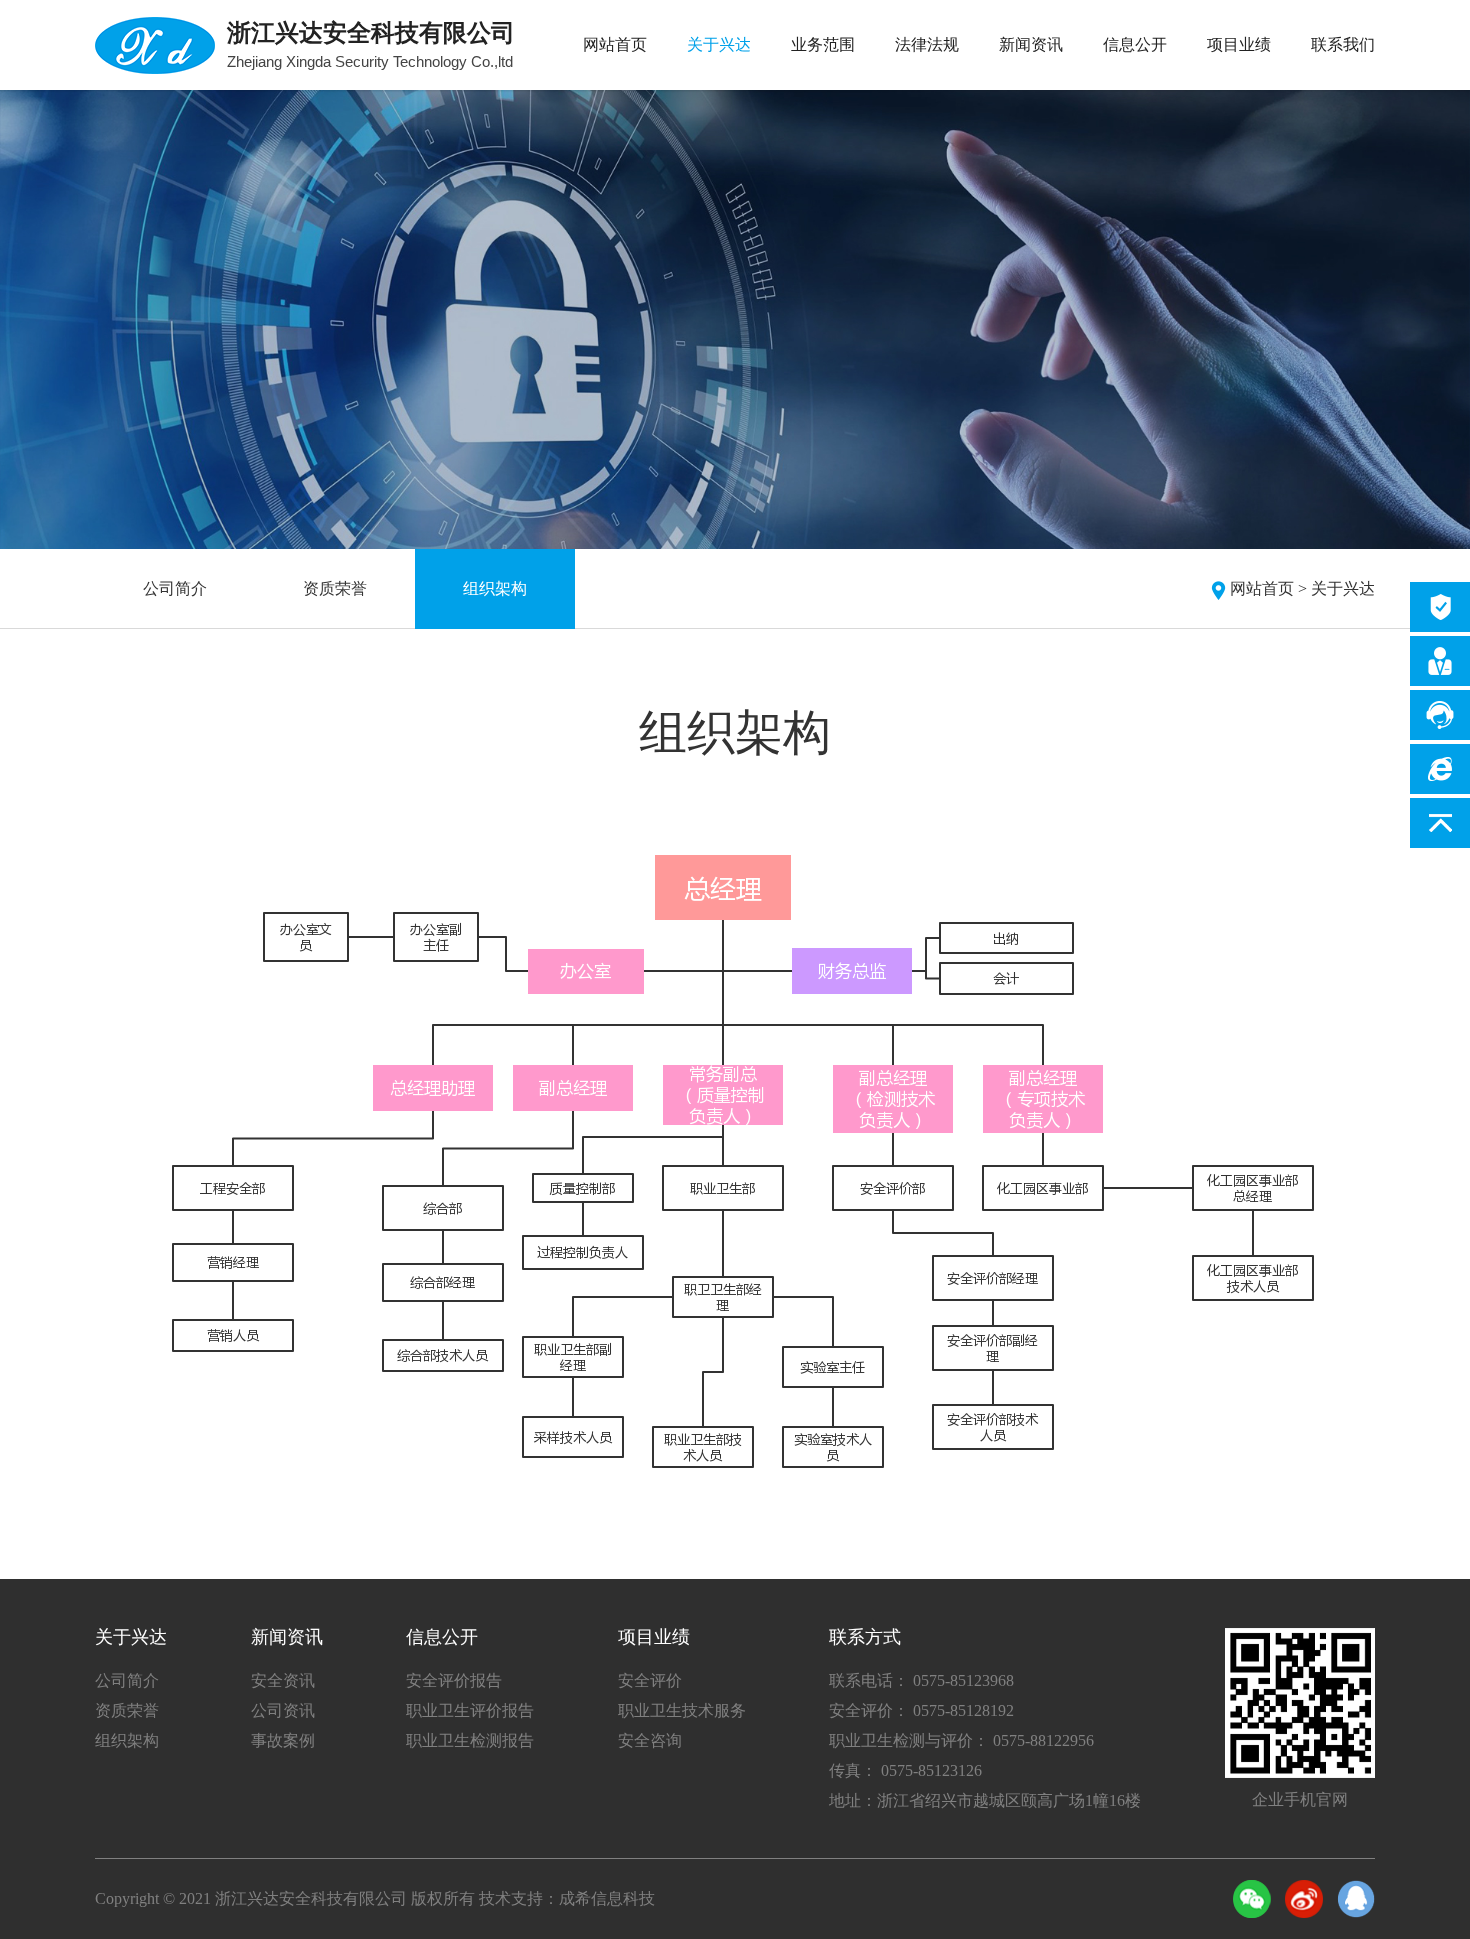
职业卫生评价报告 (470, 1710)
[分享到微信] (1252, 1899)
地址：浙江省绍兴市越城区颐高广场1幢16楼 (985, 1800)
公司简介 (175, 588)
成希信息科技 (607, 1898)
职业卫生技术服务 (682, 1710)
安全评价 (650, 1680)
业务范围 (823, 44)
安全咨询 (650, 1740)
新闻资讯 (1031, 44)
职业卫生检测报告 (470, 1740)
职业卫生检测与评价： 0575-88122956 (961, 1740)
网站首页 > (1268, 588)
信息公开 (1135, 44)
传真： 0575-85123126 (905, 1770)
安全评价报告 (454, 1680)
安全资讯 (283, 1680)
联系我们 (1343, 44)
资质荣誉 (335, 588)
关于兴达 (719, 44)
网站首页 (615, 44)
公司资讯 (283, 1710)
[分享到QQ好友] (1356, 1899)
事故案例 (283, 1740)
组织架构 (495, 588)
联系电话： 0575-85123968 (921, 1680)
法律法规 (927, 44)
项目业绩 (1239, 44)
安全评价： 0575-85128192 (921, 1710)
